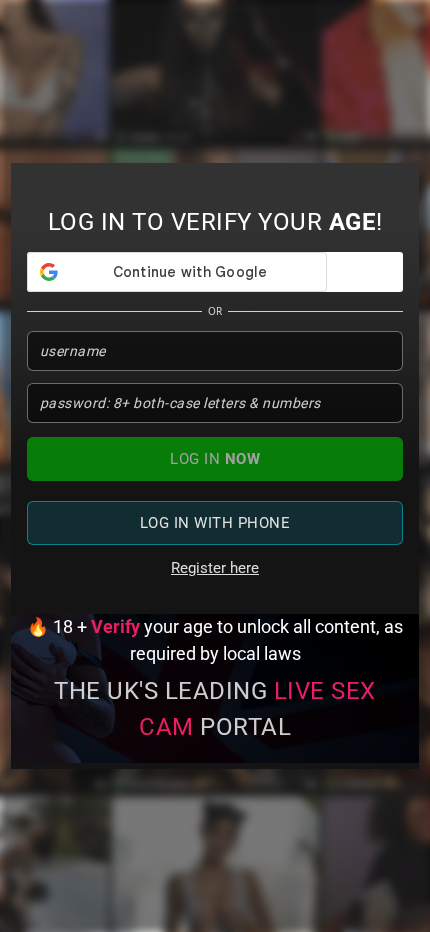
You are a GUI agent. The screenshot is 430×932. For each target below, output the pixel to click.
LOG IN (215, 459)
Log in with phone (215, 523)
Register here (215, 568)
